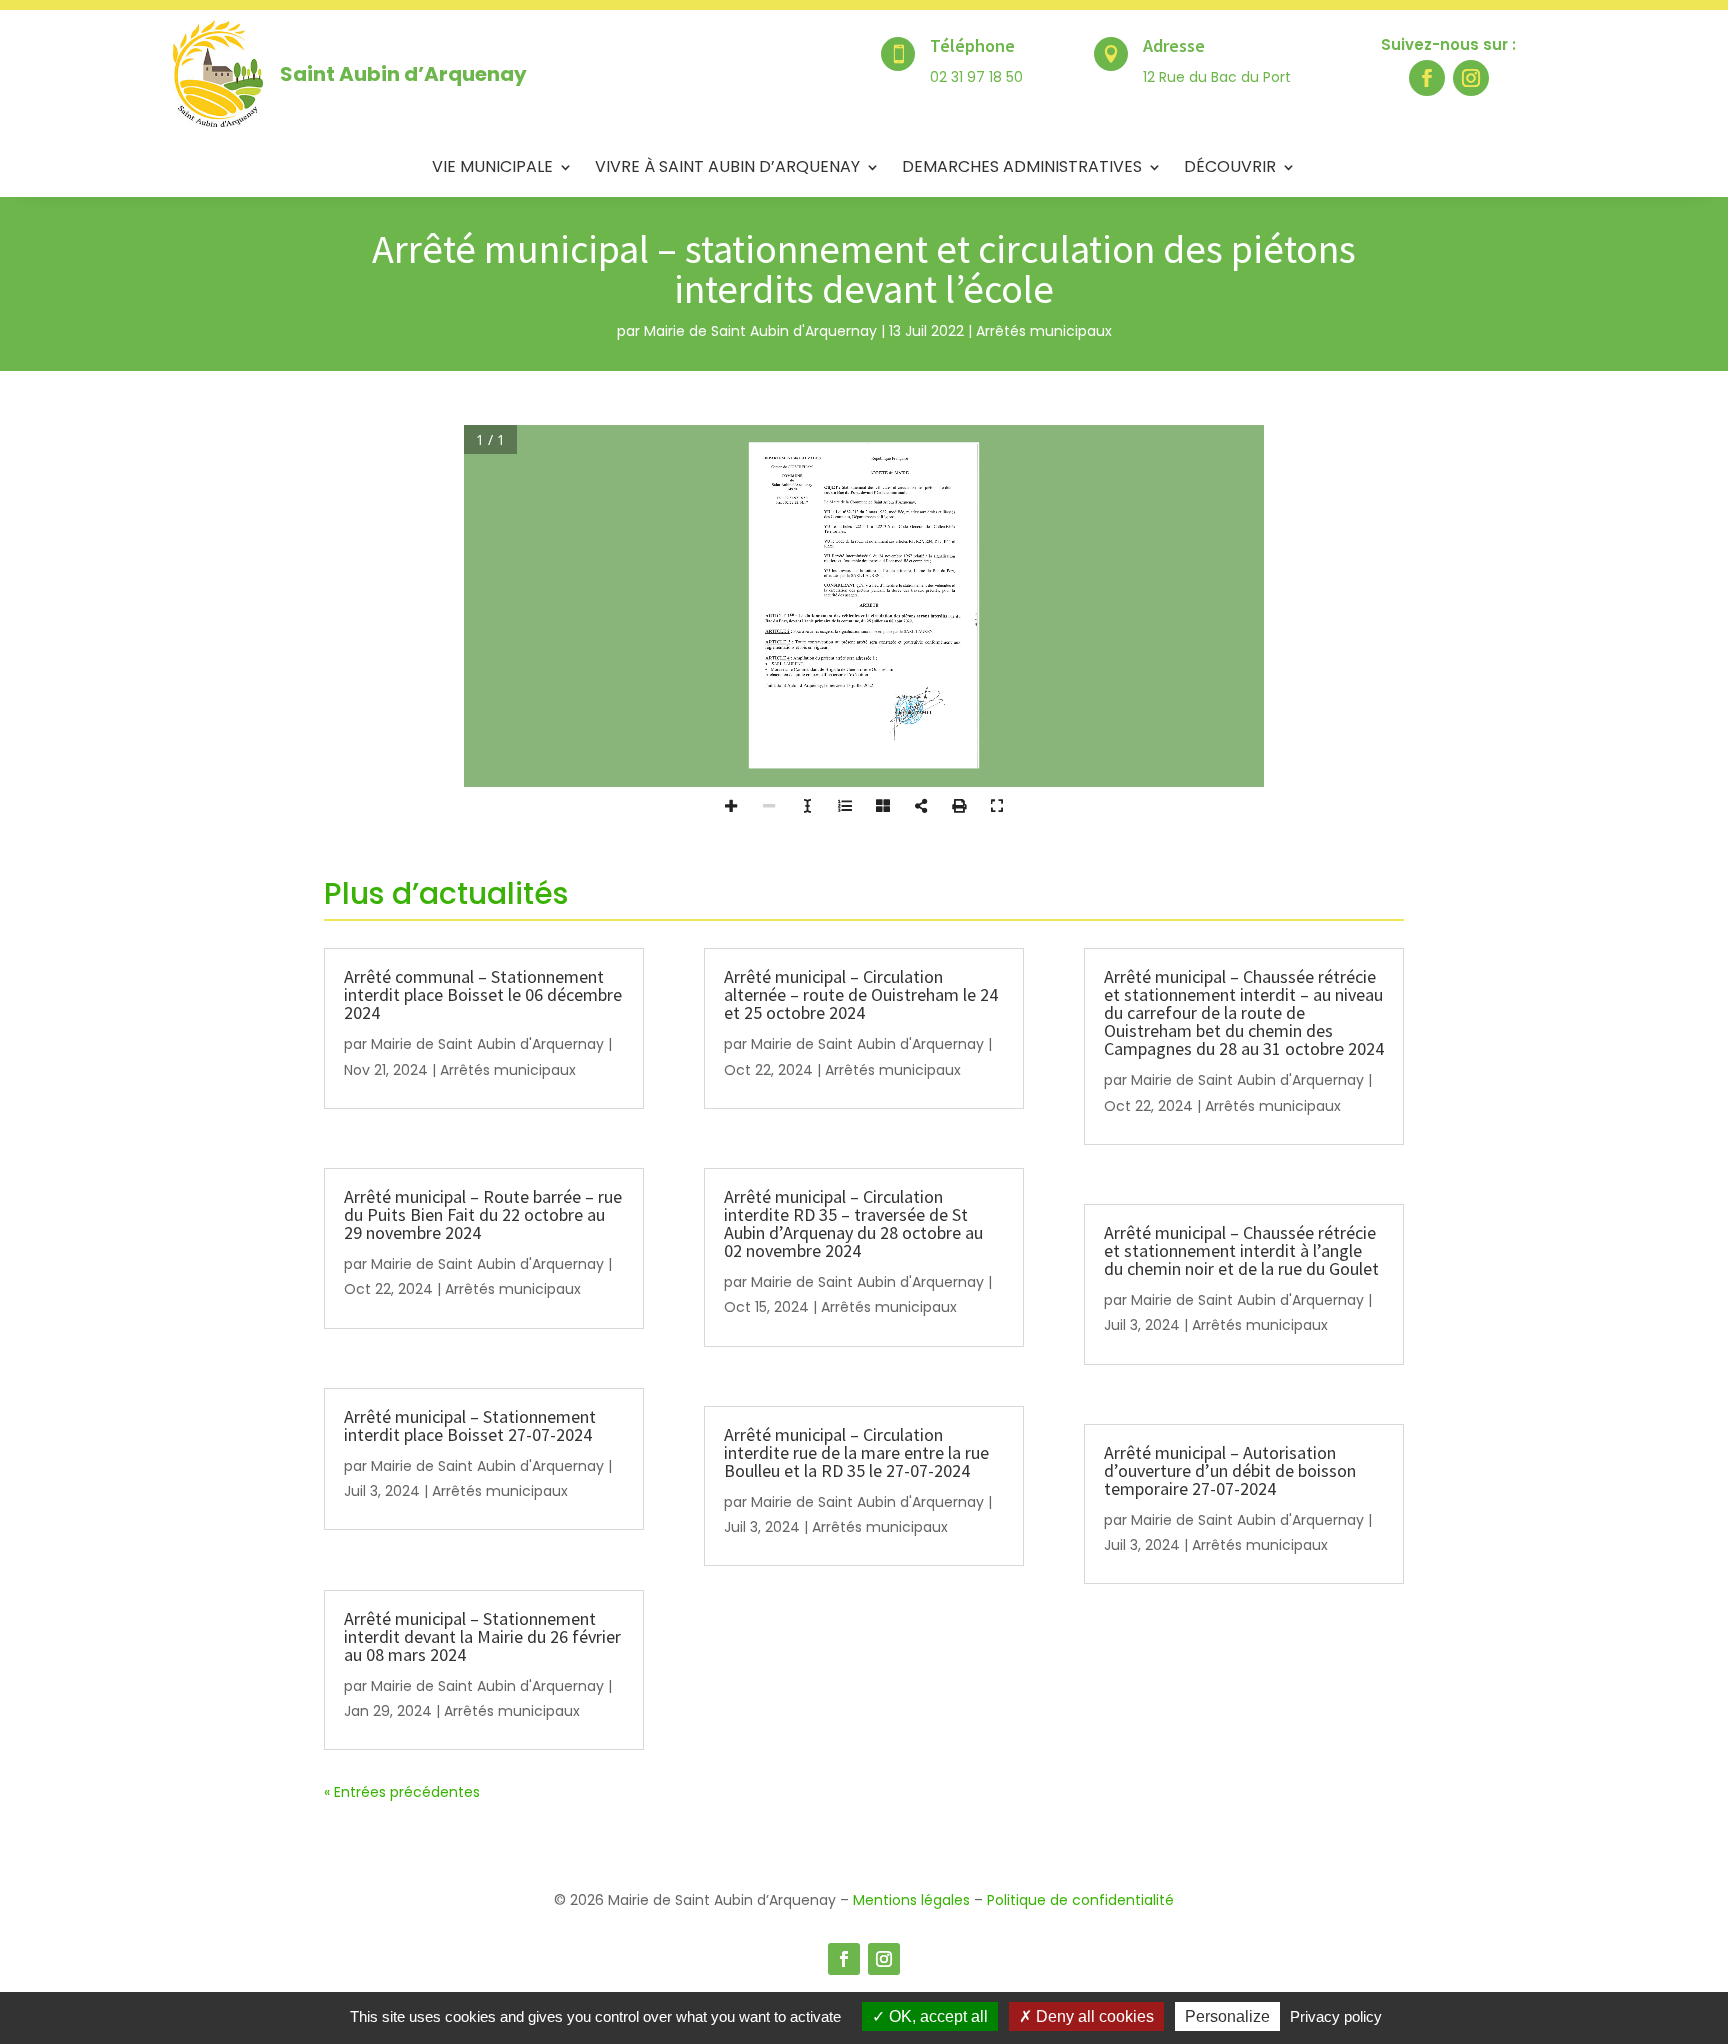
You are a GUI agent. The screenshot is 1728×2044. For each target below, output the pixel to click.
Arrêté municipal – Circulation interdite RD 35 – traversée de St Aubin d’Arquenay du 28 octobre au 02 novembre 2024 (853, 1223)
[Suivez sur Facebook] (1427, 78)
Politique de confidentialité (1080, 1900)
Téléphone (972, 45)
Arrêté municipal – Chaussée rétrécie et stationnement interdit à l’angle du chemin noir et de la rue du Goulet (1241, 1250)
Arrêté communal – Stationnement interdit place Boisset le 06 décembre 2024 (483, 994)
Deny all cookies (1093, 2016)
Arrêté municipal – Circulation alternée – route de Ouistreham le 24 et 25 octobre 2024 (861, 994)
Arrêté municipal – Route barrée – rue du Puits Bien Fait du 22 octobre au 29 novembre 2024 (483, 1214)
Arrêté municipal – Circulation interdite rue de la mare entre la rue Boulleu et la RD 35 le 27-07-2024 (856, 1452)
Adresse (1174, 45)
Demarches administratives (1022, 169)
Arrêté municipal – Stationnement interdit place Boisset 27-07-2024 (470, 1425)
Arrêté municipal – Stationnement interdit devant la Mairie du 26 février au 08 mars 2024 (482, 1636)
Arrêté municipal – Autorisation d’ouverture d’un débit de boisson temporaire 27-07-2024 (1230, 1470)
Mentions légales (911, 1900)
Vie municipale (492, 169)
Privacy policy (1336, 2016)
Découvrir (1230, 169)
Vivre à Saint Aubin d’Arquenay (727, 169)
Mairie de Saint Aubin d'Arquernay (760, 331)
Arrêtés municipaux (1044, 331)
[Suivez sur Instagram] (1471, 78)
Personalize (1227, 2016)
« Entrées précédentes (402, 1792)
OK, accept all (936, 2016)
